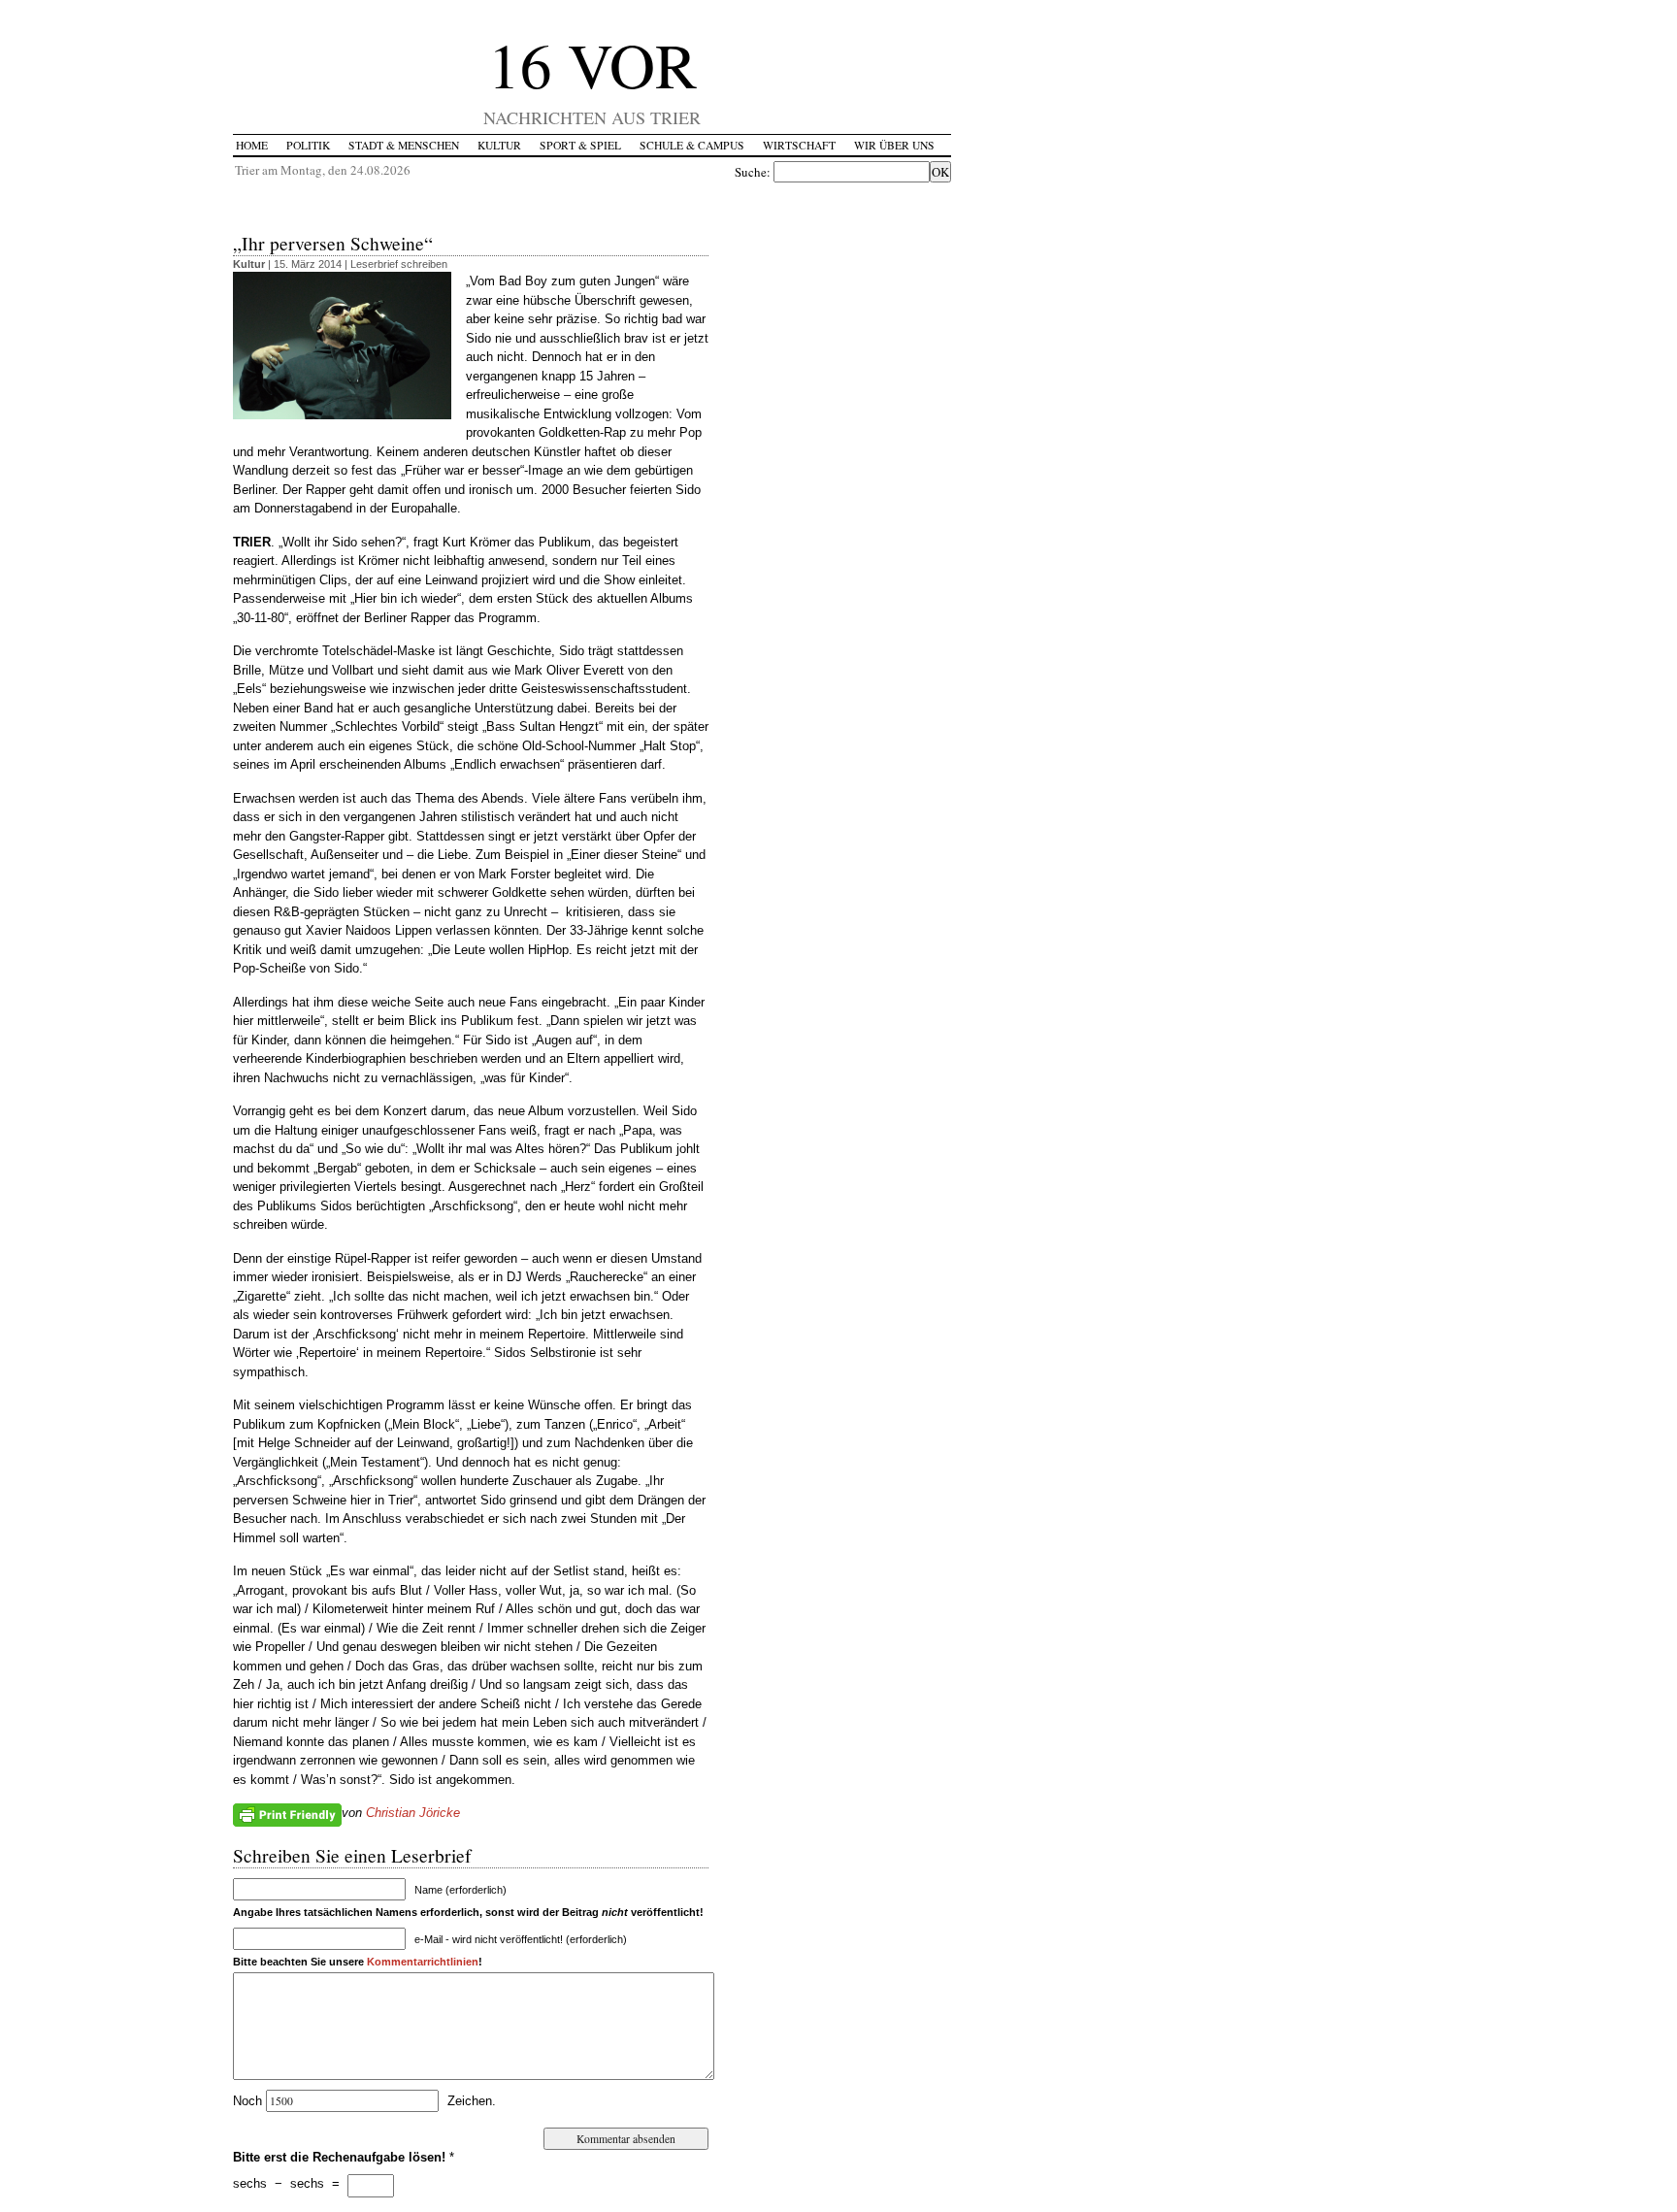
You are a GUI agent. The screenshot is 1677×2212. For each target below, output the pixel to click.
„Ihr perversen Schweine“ (333, 243)
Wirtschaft (799, 145)
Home (252, 145)
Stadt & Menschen (404, 145)
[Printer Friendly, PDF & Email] (287, 1814)
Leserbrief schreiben (399, 264)
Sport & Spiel (580, 145)
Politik (308, 145)
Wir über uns (894, 145)
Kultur (499, 145)
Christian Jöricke (413, 1813)
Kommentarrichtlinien (423, 1962)
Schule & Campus (692, 145)
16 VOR (592, 64)
